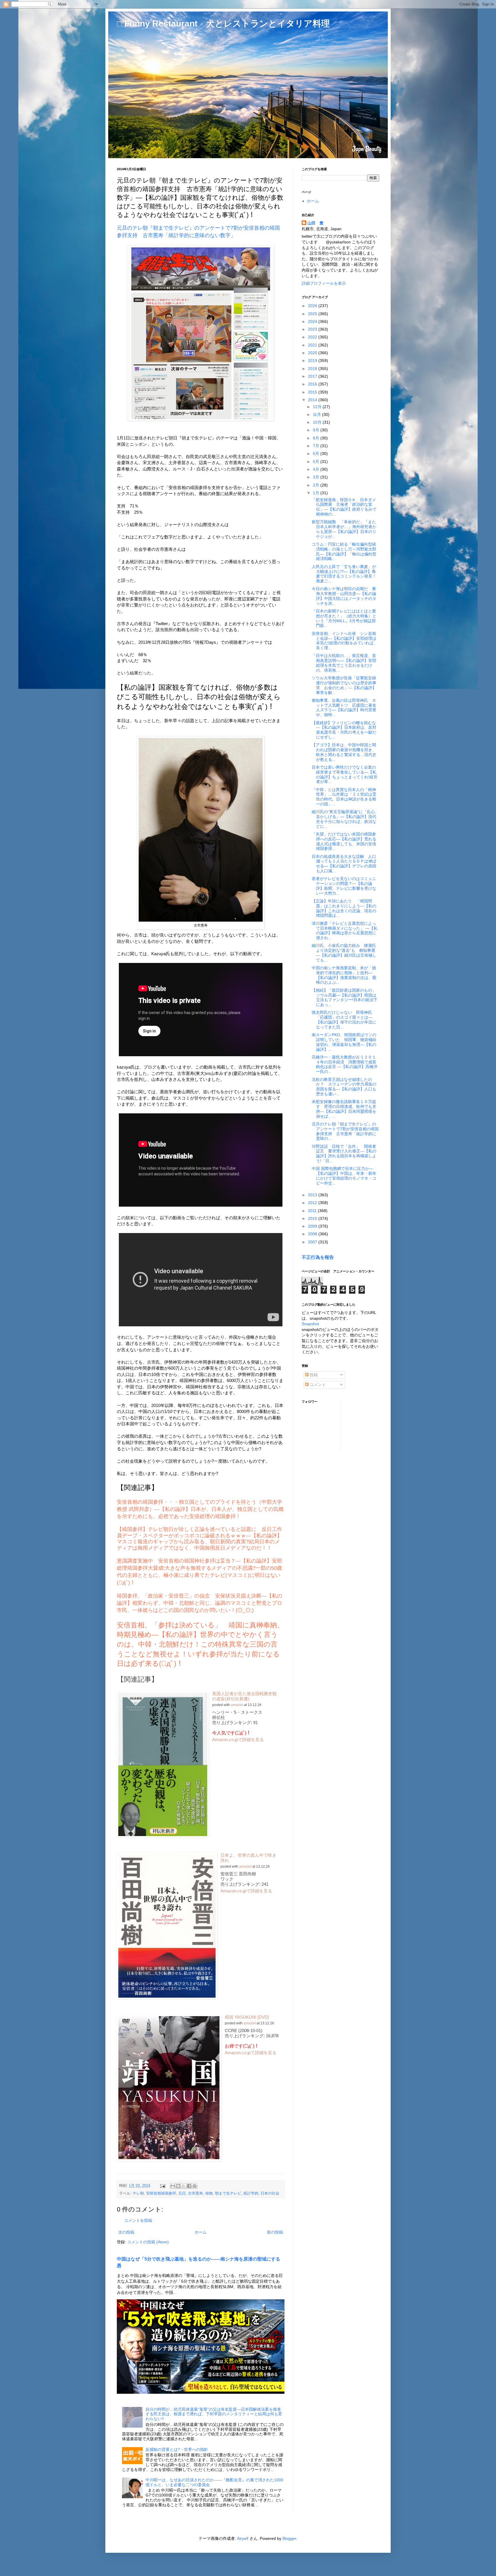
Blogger (289, 2538)
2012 (313, 1203)
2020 (313, 353)
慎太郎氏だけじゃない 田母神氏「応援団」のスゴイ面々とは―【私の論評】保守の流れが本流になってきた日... (344, 1019)
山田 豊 (315, 223)
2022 (313, 337)
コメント (317, 1385)
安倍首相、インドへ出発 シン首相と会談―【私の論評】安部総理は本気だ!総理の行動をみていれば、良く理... (345, 641)
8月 (317, 438)
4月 (317, 469)
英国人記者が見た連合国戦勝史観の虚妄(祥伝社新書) (244, 1696)
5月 (317, 462)
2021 (313, 345)
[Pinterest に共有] (195, 2186)
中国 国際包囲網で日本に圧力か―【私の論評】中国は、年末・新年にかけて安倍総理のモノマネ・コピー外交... (344, 1176)
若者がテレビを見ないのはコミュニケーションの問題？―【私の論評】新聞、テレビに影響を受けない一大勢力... (344, 886)
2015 (313, 392)
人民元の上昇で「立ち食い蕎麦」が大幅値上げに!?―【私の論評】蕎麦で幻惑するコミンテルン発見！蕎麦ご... (344, 574)
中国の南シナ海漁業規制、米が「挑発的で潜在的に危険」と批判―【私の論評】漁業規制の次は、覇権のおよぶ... (344, 975)
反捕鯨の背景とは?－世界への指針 (177, 2449)
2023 (313, 329)
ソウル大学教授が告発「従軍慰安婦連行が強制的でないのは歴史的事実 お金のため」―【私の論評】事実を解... (344, 685)
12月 (318, 407)
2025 (313, 314)
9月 (317, 430)
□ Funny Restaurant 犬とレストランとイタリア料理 (223, 23)
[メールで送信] (173, 2186)
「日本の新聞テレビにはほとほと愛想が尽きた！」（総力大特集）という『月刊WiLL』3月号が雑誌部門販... (344, 618)
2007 (313, 1242)
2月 (317, 485)
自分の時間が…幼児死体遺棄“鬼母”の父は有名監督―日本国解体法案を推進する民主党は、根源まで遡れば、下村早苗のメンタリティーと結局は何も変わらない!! (214, 2414)
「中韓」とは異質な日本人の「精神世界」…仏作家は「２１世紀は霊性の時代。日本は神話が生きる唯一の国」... (344, 797)
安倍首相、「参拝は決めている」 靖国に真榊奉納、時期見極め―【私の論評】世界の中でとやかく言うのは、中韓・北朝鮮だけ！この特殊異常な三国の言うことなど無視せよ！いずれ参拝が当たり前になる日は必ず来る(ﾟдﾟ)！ (200, 1644)
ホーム (201, 2232)
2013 (313, 1195)
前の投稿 (275, 2232)
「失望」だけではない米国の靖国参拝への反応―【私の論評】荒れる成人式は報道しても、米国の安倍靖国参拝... (344, 841)
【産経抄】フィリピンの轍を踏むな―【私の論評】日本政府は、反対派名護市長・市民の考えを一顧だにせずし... (344, 730)
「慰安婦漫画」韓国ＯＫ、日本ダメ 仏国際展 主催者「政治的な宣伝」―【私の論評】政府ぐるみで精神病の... (346, 507)
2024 (313, 321)
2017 (313, 376)
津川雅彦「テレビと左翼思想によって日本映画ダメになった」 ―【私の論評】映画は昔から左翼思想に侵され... (345, 931)
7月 (317, 446)
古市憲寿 (195, 2193)
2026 (313, 306)
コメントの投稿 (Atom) (148, 2242)
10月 (318, 422)
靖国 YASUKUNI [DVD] (247, 2017)
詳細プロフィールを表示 (324, 283)
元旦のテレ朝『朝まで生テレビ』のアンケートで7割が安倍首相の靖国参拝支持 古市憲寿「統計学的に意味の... (345, 1131)
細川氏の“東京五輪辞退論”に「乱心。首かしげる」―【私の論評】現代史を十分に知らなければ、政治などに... (345, 819)
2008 (313, 1234)
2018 (313, 369)
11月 (317, 414)
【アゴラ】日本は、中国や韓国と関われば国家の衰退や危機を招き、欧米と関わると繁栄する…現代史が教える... (344, 752)
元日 (182, 2193)
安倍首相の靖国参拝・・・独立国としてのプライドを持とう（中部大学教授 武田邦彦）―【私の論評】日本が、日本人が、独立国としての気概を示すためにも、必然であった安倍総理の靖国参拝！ (200, 1509)
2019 (313, 360)
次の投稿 (126, 2232)
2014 (313, 400)
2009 (313, 1226)
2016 (313, 384)
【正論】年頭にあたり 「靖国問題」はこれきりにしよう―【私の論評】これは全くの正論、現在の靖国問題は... (344, 908)
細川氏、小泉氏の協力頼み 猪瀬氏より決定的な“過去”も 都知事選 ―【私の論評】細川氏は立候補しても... (344, 953)
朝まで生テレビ (228, 2193)
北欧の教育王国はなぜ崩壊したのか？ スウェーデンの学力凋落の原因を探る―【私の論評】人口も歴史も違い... (344, 1087)
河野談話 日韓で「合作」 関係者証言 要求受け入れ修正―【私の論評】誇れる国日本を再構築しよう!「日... (344, 1154)
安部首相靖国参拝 (161, 2193)
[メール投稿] (162, 2186)
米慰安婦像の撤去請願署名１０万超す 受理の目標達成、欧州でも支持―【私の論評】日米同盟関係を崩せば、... (344, 1109)
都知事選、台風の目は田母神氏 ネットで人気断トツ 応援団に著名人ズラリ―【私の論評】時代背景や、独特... (344, 708)
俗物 (209, 2193)
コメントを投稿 (138, 2220)
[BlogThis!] (178, 2186)
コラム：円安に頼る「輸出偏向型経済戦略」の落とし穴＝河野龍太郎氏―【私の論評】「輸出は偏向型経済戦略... (344, 551)
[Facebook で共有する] (189, 2186)
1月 (317, 493)
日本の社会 (270, 2193)
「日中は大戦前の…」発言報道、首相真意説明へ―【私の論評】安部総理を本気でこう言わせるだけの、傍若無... (344, 663)
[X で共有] (184, 2186)
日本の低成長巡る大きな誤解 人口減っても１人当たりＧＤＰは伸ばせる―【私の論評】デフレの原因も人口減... (344, 864)
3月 (317, 477)
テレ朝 (138, 2193)
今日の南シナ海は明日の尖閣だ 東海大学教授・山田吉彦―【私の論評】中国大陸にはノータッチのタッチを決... (344, 596)
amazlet (237, 1705)
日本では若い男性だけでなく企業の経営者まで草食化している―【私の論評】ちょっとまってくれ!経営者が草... (345, 774)
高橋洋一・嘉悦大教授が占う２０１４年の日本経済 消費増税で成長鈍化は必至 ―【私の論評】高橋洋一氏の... (345, 1064)
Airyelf (243, 2538)
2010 (313, 1218)
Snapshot (310, 1324)
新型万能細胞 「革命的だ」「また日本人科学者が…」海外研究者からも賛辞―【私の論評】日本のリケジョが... (344, 529)
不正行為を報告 (318, 1257)
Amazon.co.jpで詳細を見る (238, 1739)
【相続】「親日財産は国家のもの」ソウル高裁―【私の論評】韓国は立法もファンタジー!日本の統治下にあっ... (345, 997)
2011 (313, 1211)
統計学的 (251, 2193)
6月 (317, 453)
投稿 (313, 1375)
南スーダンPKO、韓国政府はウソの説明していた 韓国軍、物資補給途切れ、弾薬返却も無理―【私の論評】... (344, 1042)
